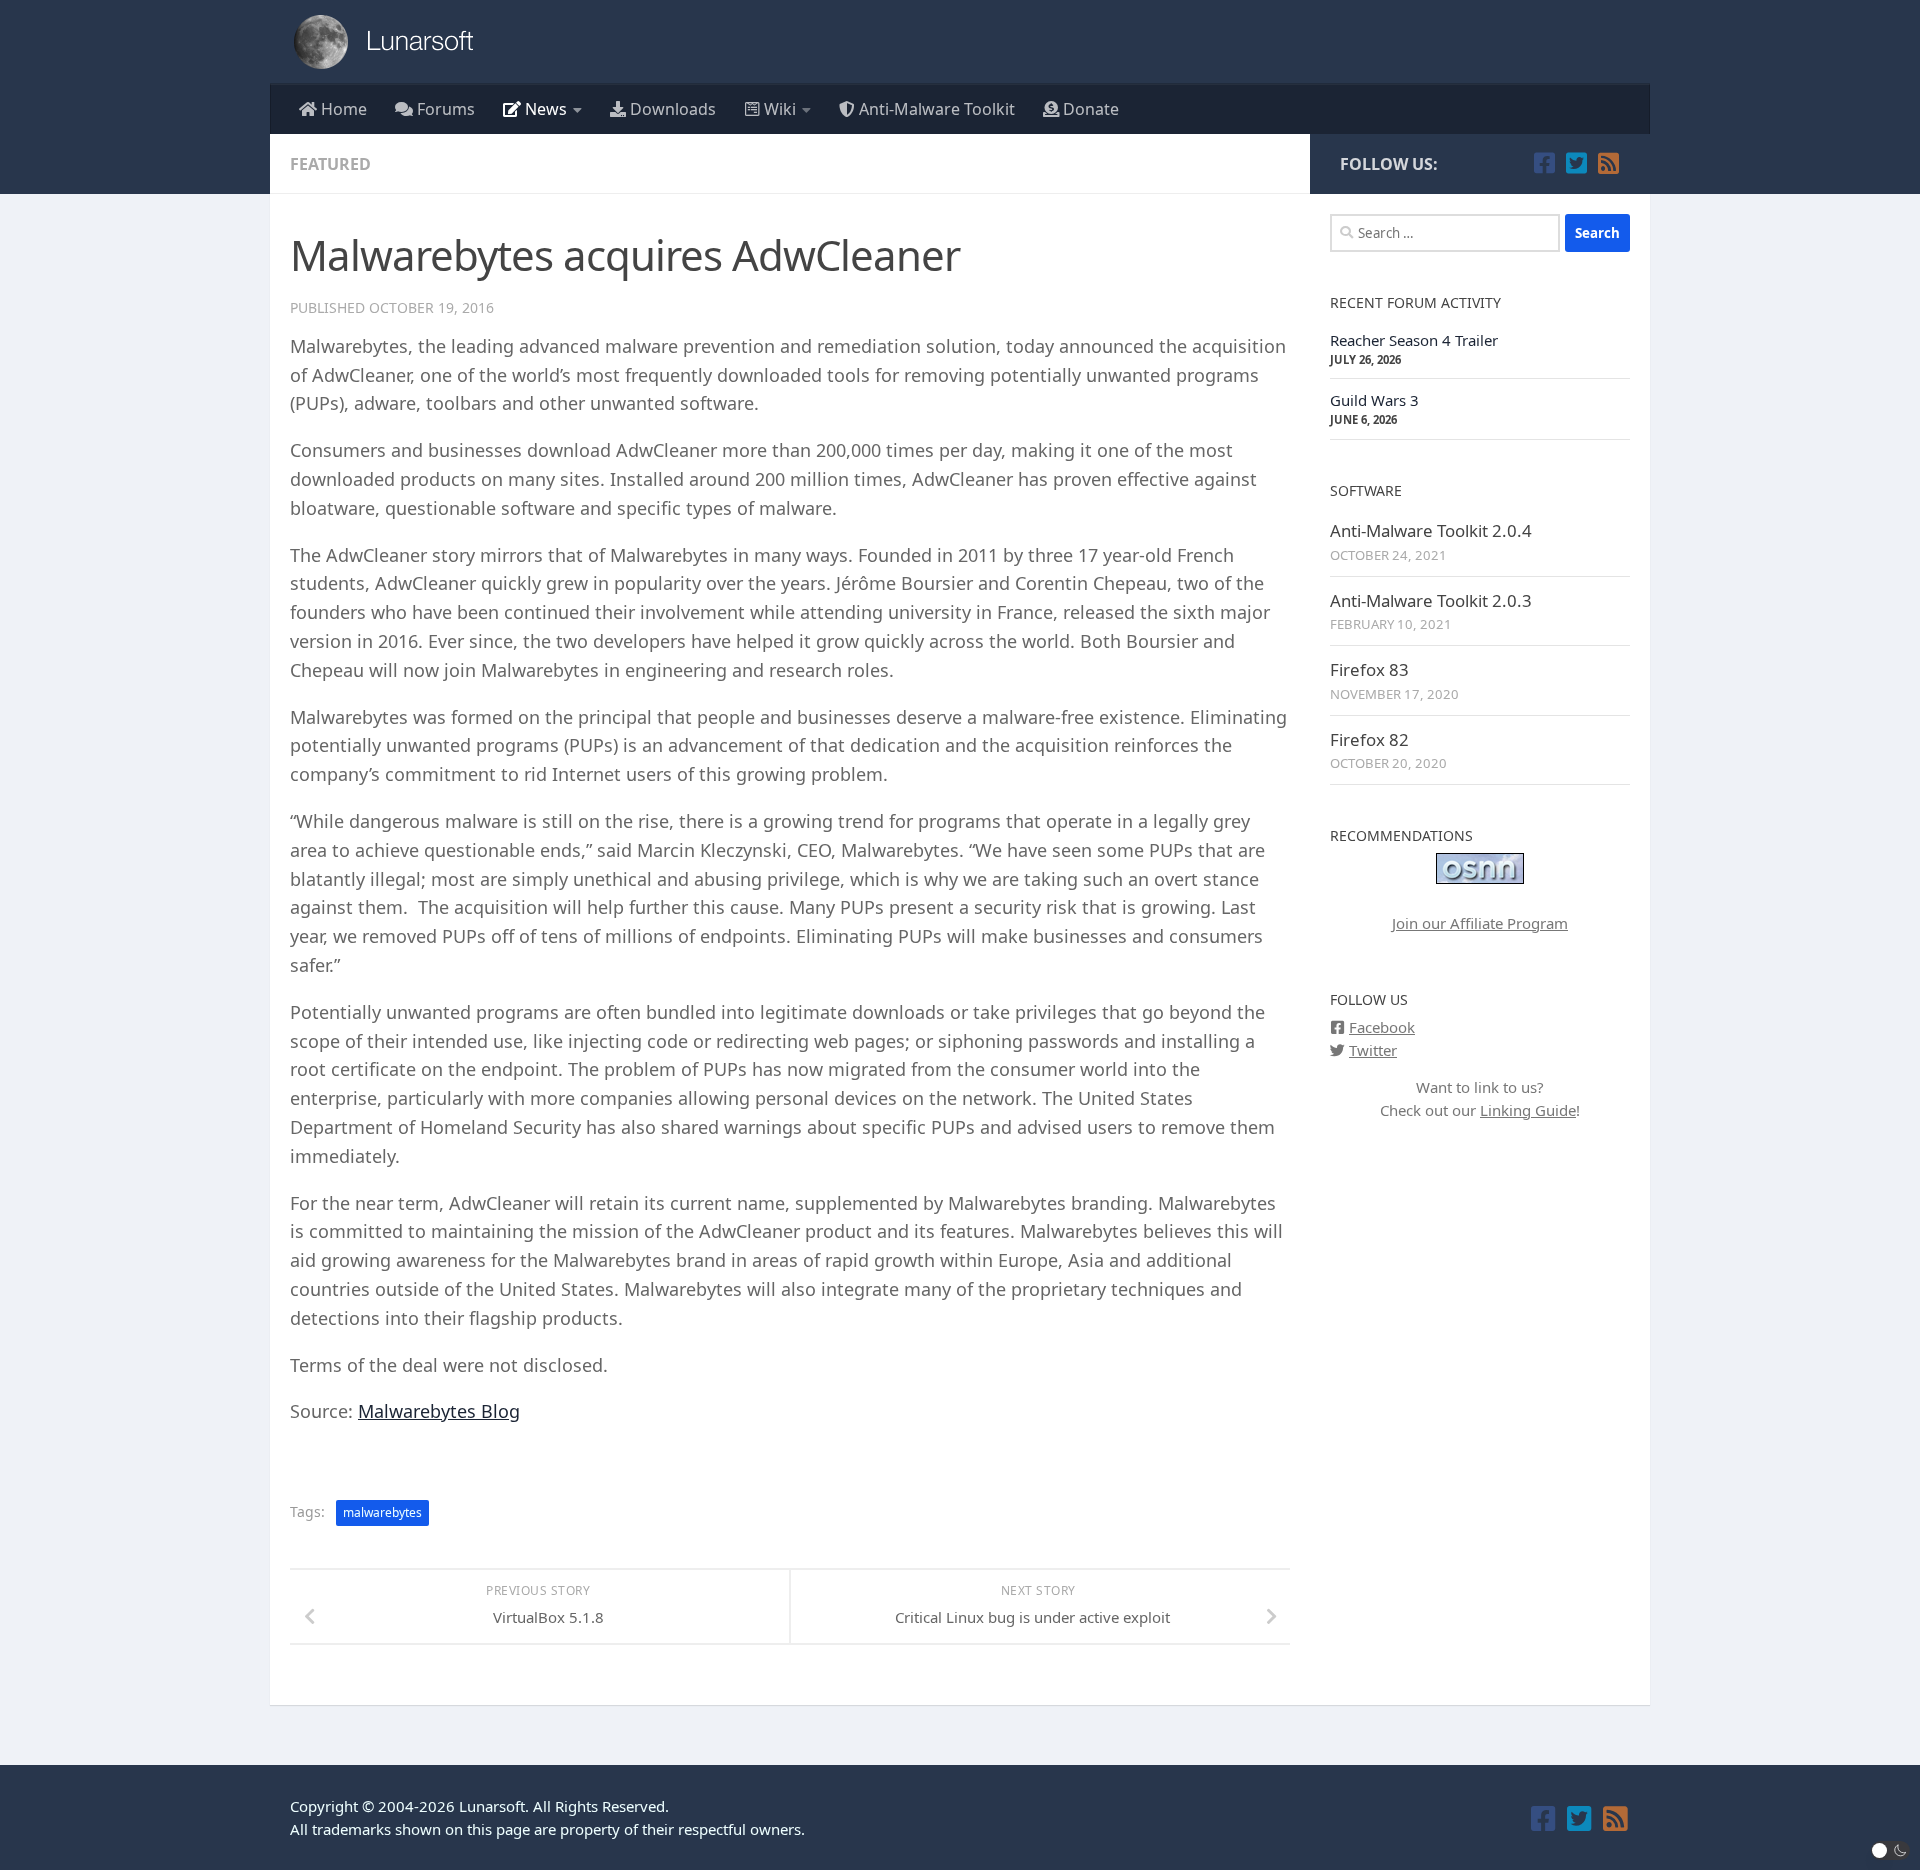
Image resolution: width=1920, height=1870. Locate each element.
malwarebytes (382, 1512)
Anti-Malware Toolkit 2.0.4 (1431, 530)
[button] (1891, 1850)
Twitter (1373, 1050)
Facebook (1382, 1027)
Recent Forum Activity (1415, 302)
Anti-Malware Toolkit (935, 109)
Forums (444, 109)
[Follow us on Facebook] (1544, 163)
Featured (330, 164)
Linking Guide (1528, 1110)
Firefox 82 (1369, 739)
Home (342, 109)
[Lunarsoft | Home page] (390, 42)
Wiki (778, 109)
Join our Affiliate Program (1480, 923)
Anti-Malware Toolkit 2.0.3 (1431, 600)
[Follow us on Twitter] (1576, 163)
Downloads (671, 109)
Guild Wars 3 (1374, 400)
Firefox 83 (1369, 669)
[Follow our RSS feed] (1608, 163)
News (544, 109)
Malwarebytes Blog (439, 1411)
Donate (1089, 109)
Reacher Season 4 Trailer (1414, 340)
